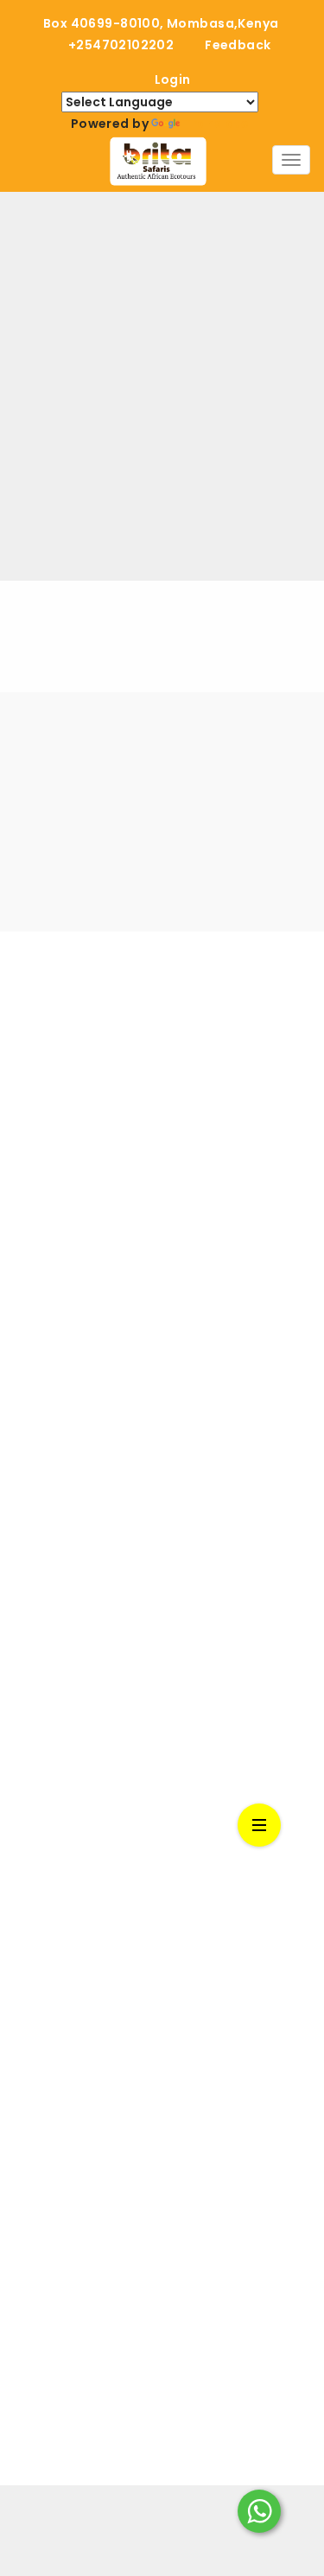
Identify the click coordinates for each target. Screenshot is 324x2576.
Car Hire (39, 1669)
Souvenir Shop (61, 1602)
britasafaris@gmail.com (93, 2137)
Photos (37, 1839)
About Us (43, 1568)
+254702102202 (121, 45)
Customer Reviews (75, 1907)
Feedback (238, 45)
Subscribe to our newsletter (97, 757)
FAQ (26, 1873)
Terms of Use (56, 1974)
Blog (28, 1806)
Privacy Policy (58, 2008)
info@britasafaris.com (88, 2112)
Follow (212, 1085)
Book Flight (48, 1703)
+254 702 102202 (68, 2209)
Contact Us (51, 1940)
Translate (216, 124)
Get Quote (49, 1635)
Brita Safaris (173, 1027)
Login (173, 80)
